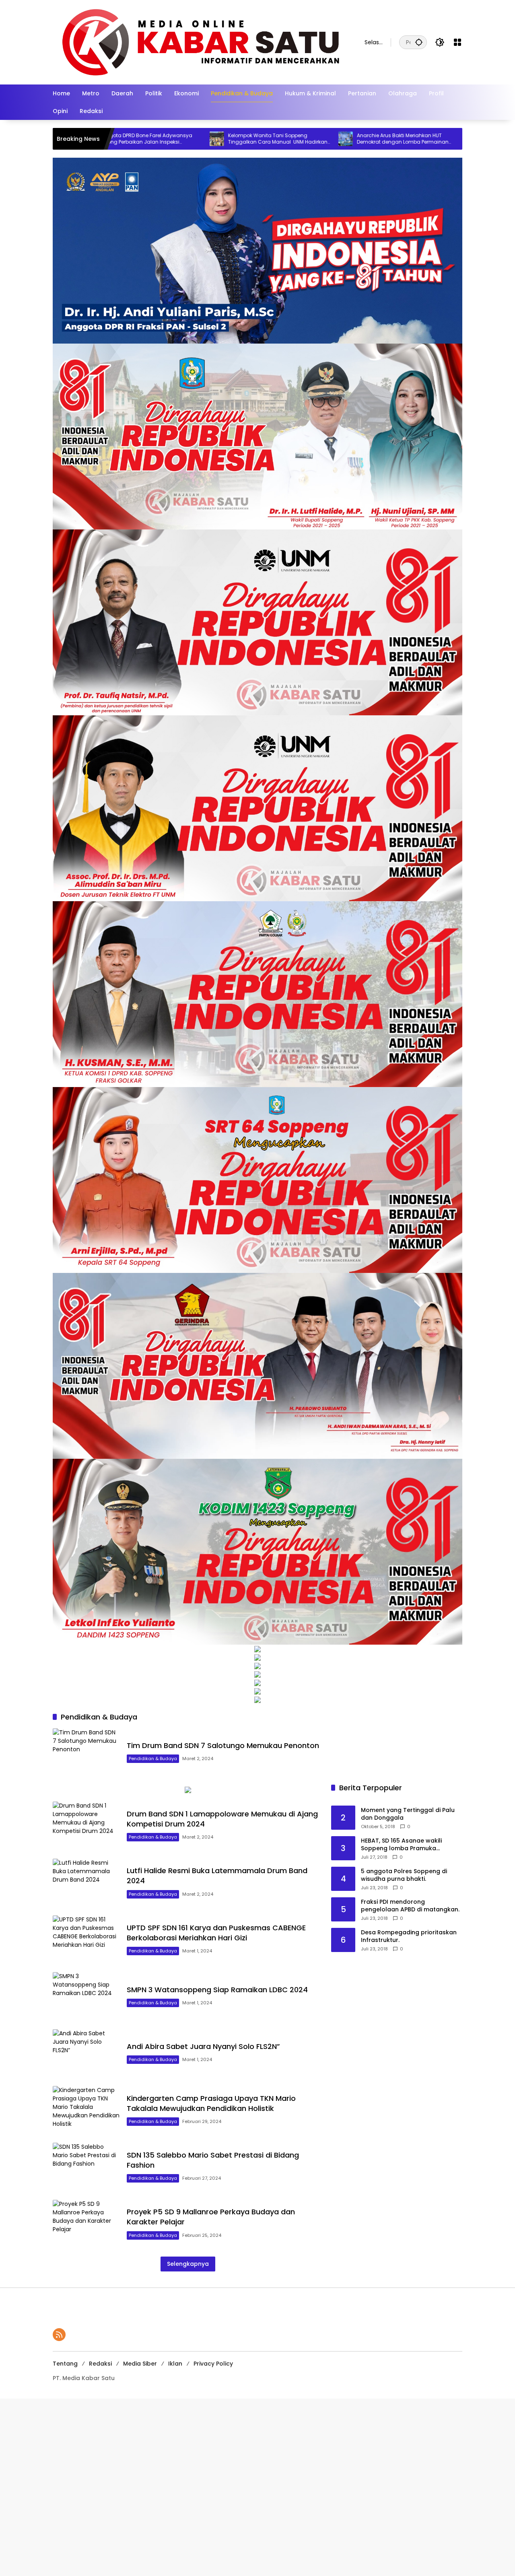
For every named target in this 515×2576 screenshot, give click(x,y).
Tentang (65, 2364)
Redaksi (100, 2364)
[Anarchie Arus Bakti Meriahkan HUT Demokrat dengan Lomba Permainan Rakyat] (217, 139)
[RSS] (59, 2335)
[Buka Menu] (457, 42)
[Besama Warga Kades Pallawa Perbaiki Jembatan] (346, 139)
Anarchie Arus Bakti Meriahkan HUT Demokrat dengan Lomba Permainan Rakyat (274, 139)
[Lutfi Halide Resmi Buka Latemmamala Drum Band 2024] (87, 1883)
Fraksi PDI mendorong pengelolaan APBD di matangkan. (410, 1906)
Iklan (175, 2364)
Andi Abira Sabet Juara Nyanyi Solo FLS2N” (203, 2046)
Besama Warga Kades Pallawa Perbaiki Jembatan (406, 139)
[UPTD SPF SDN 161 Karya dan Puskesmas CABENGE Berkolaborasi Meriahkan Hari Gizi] (87, 1940)
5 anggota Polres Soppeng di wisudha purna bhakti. (404, 1875)
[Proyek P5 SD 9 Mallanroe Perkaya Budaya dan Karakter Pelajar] (87, 2224)
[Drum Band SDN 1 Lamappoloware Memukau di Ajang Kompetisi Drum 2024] (87, 1826)
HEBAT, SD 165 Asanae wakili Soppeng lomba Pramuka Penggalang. (401, 1845)
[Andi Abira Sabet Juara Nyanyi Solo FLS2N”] (87, 2054)
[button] (419, 42)
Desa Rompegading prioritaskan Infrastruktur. (409, 1937)
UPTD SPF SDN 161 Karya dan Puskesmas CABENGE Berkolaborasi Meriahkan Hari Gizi (216, 1933)
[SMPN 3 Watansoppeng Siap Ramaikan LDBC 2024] (87, 1996)
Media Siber (140, 2364)
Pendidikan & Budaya (153, 1759)
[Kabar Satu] (201, 42)
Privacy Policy (213, 2364)
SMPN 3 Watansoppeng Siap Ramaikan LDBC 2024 (217, 1990)
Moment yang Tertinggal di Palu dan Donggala (408, 1814)
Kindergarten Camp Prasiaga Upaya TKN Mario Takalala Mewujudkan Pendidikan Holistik (211, 2103)
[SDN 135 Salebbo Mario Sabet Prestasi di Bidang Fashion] (87, 2167)
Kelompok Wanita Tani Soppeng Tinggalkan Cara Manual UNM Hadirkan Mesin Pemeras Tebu (149, 139)
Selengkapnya (188, 2264)
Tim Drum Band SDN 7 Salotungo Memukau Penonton (224, 1745)
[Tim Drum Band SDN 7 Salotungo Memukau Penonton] (87, 1753)
